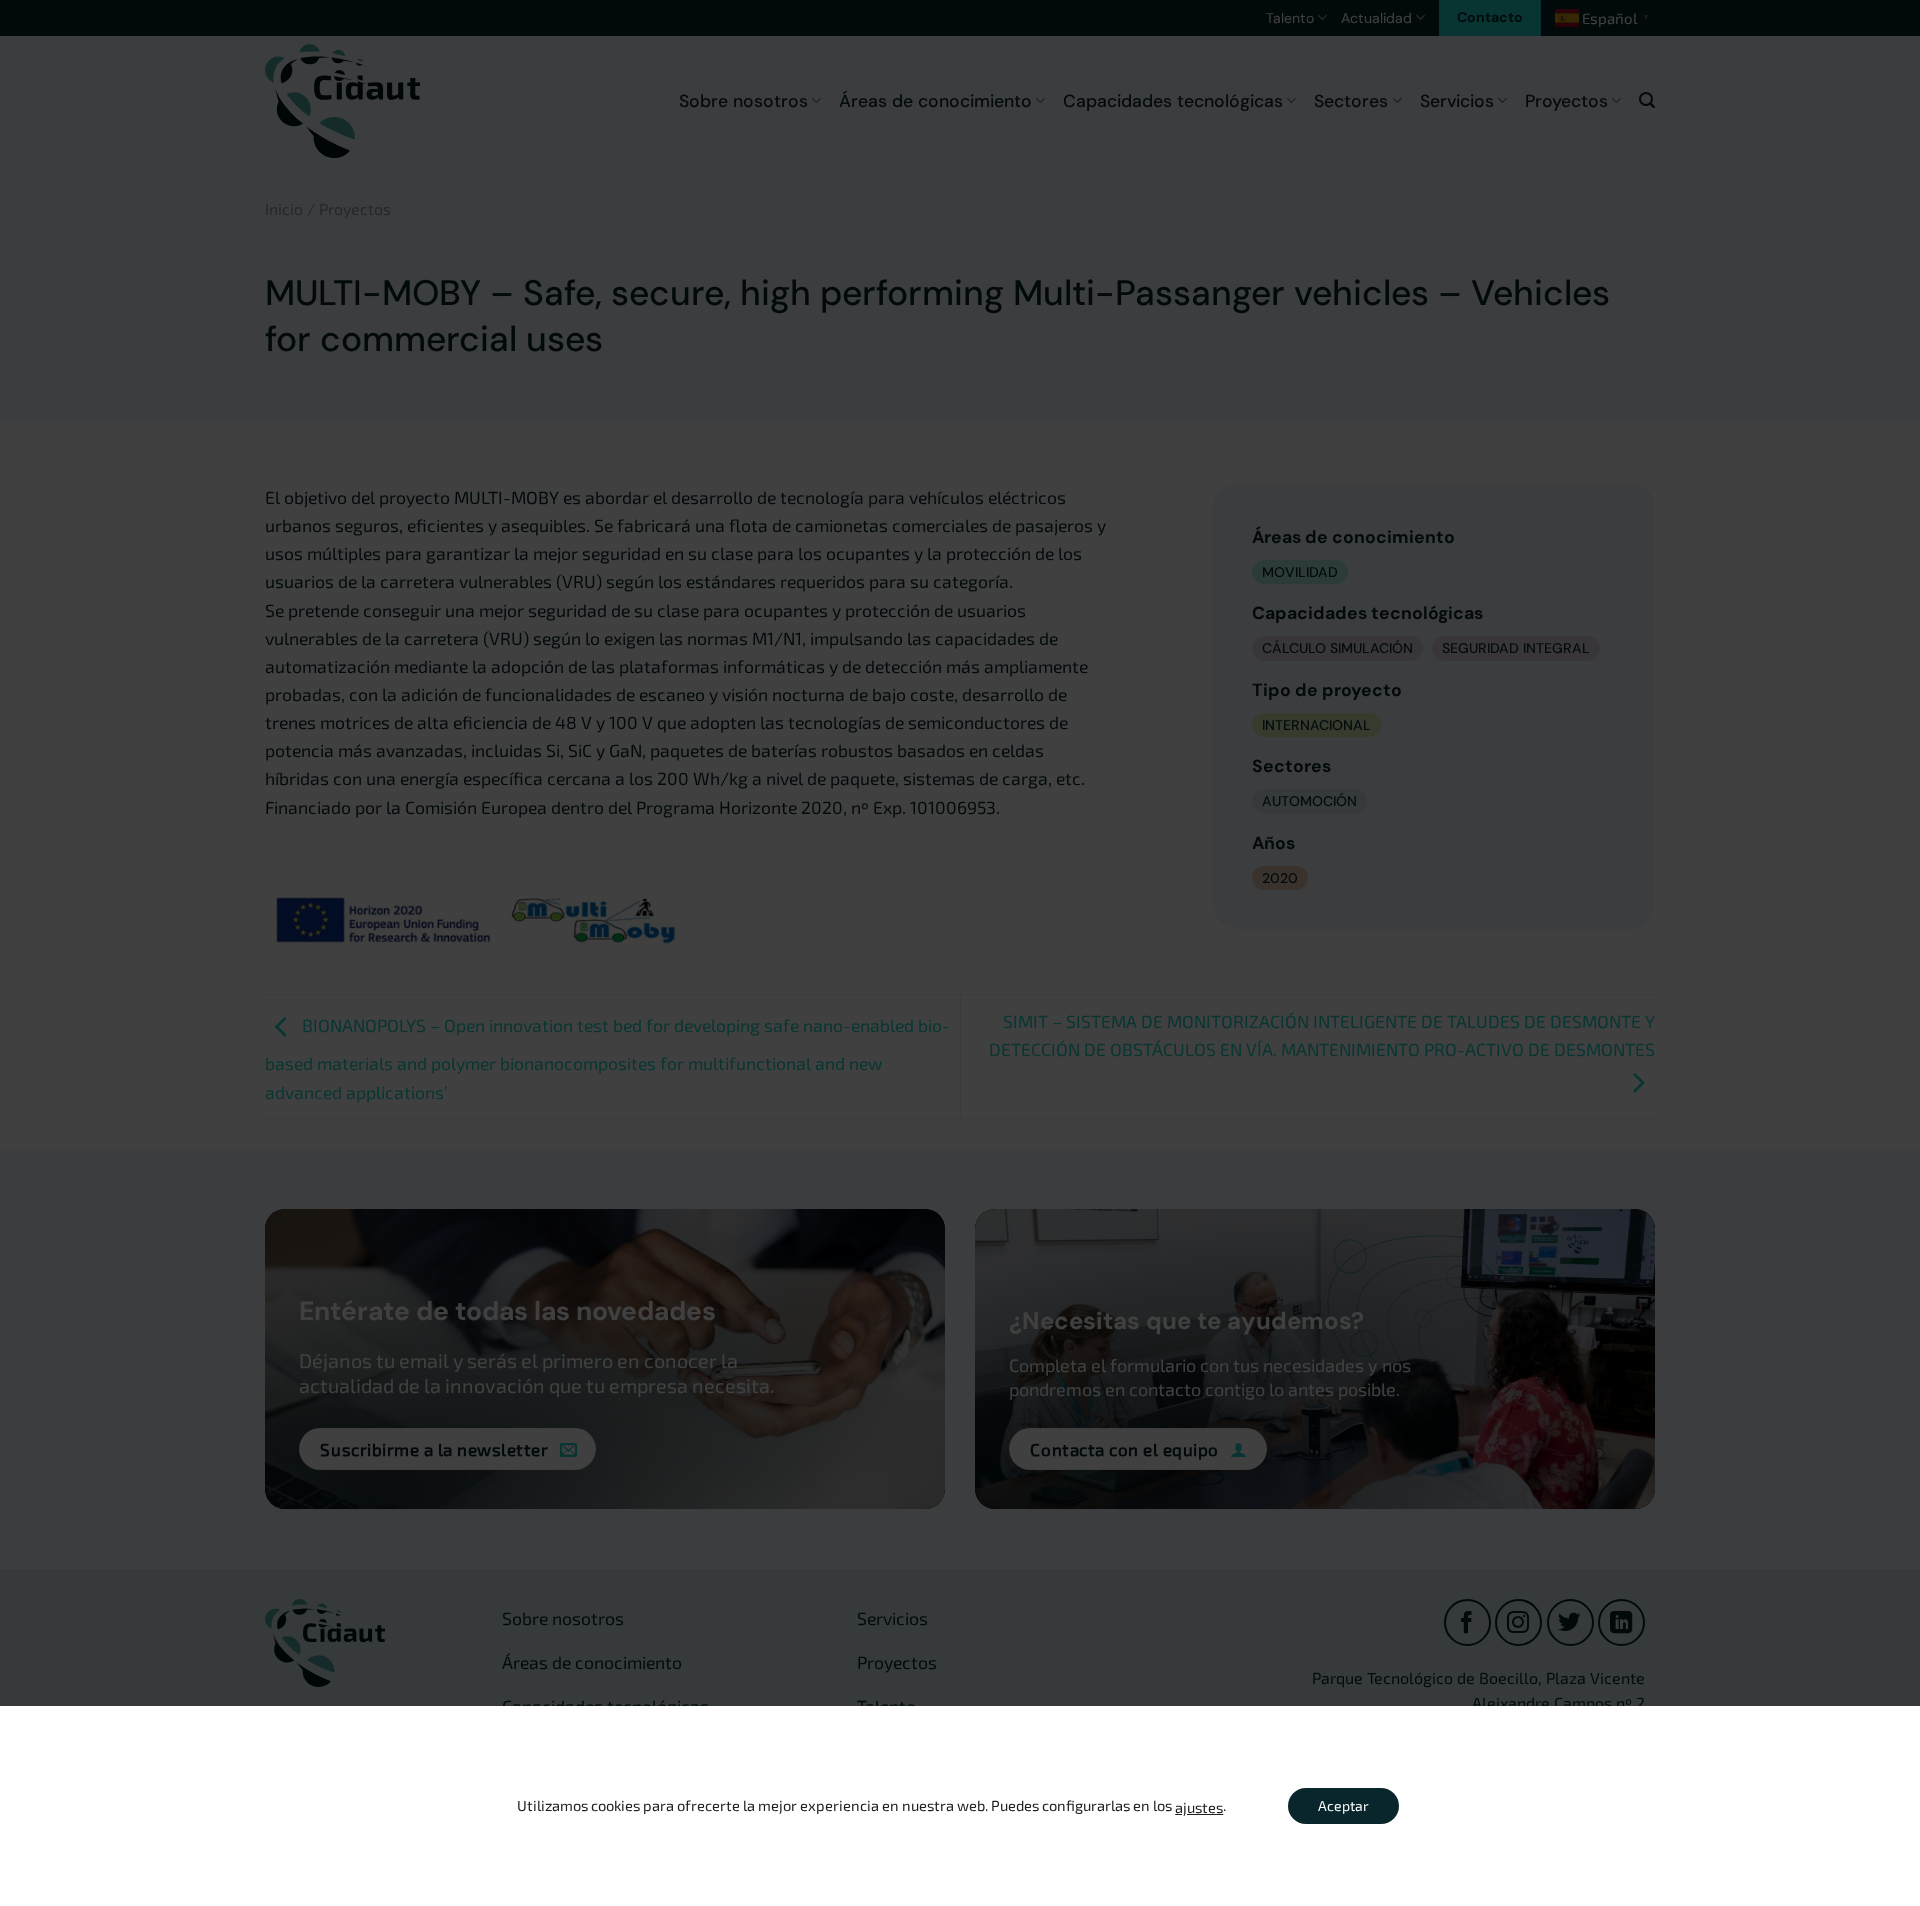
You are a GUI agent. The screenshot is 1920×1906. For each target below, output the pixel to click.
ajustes (1199, 1807)
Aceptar (1343, 1805)
